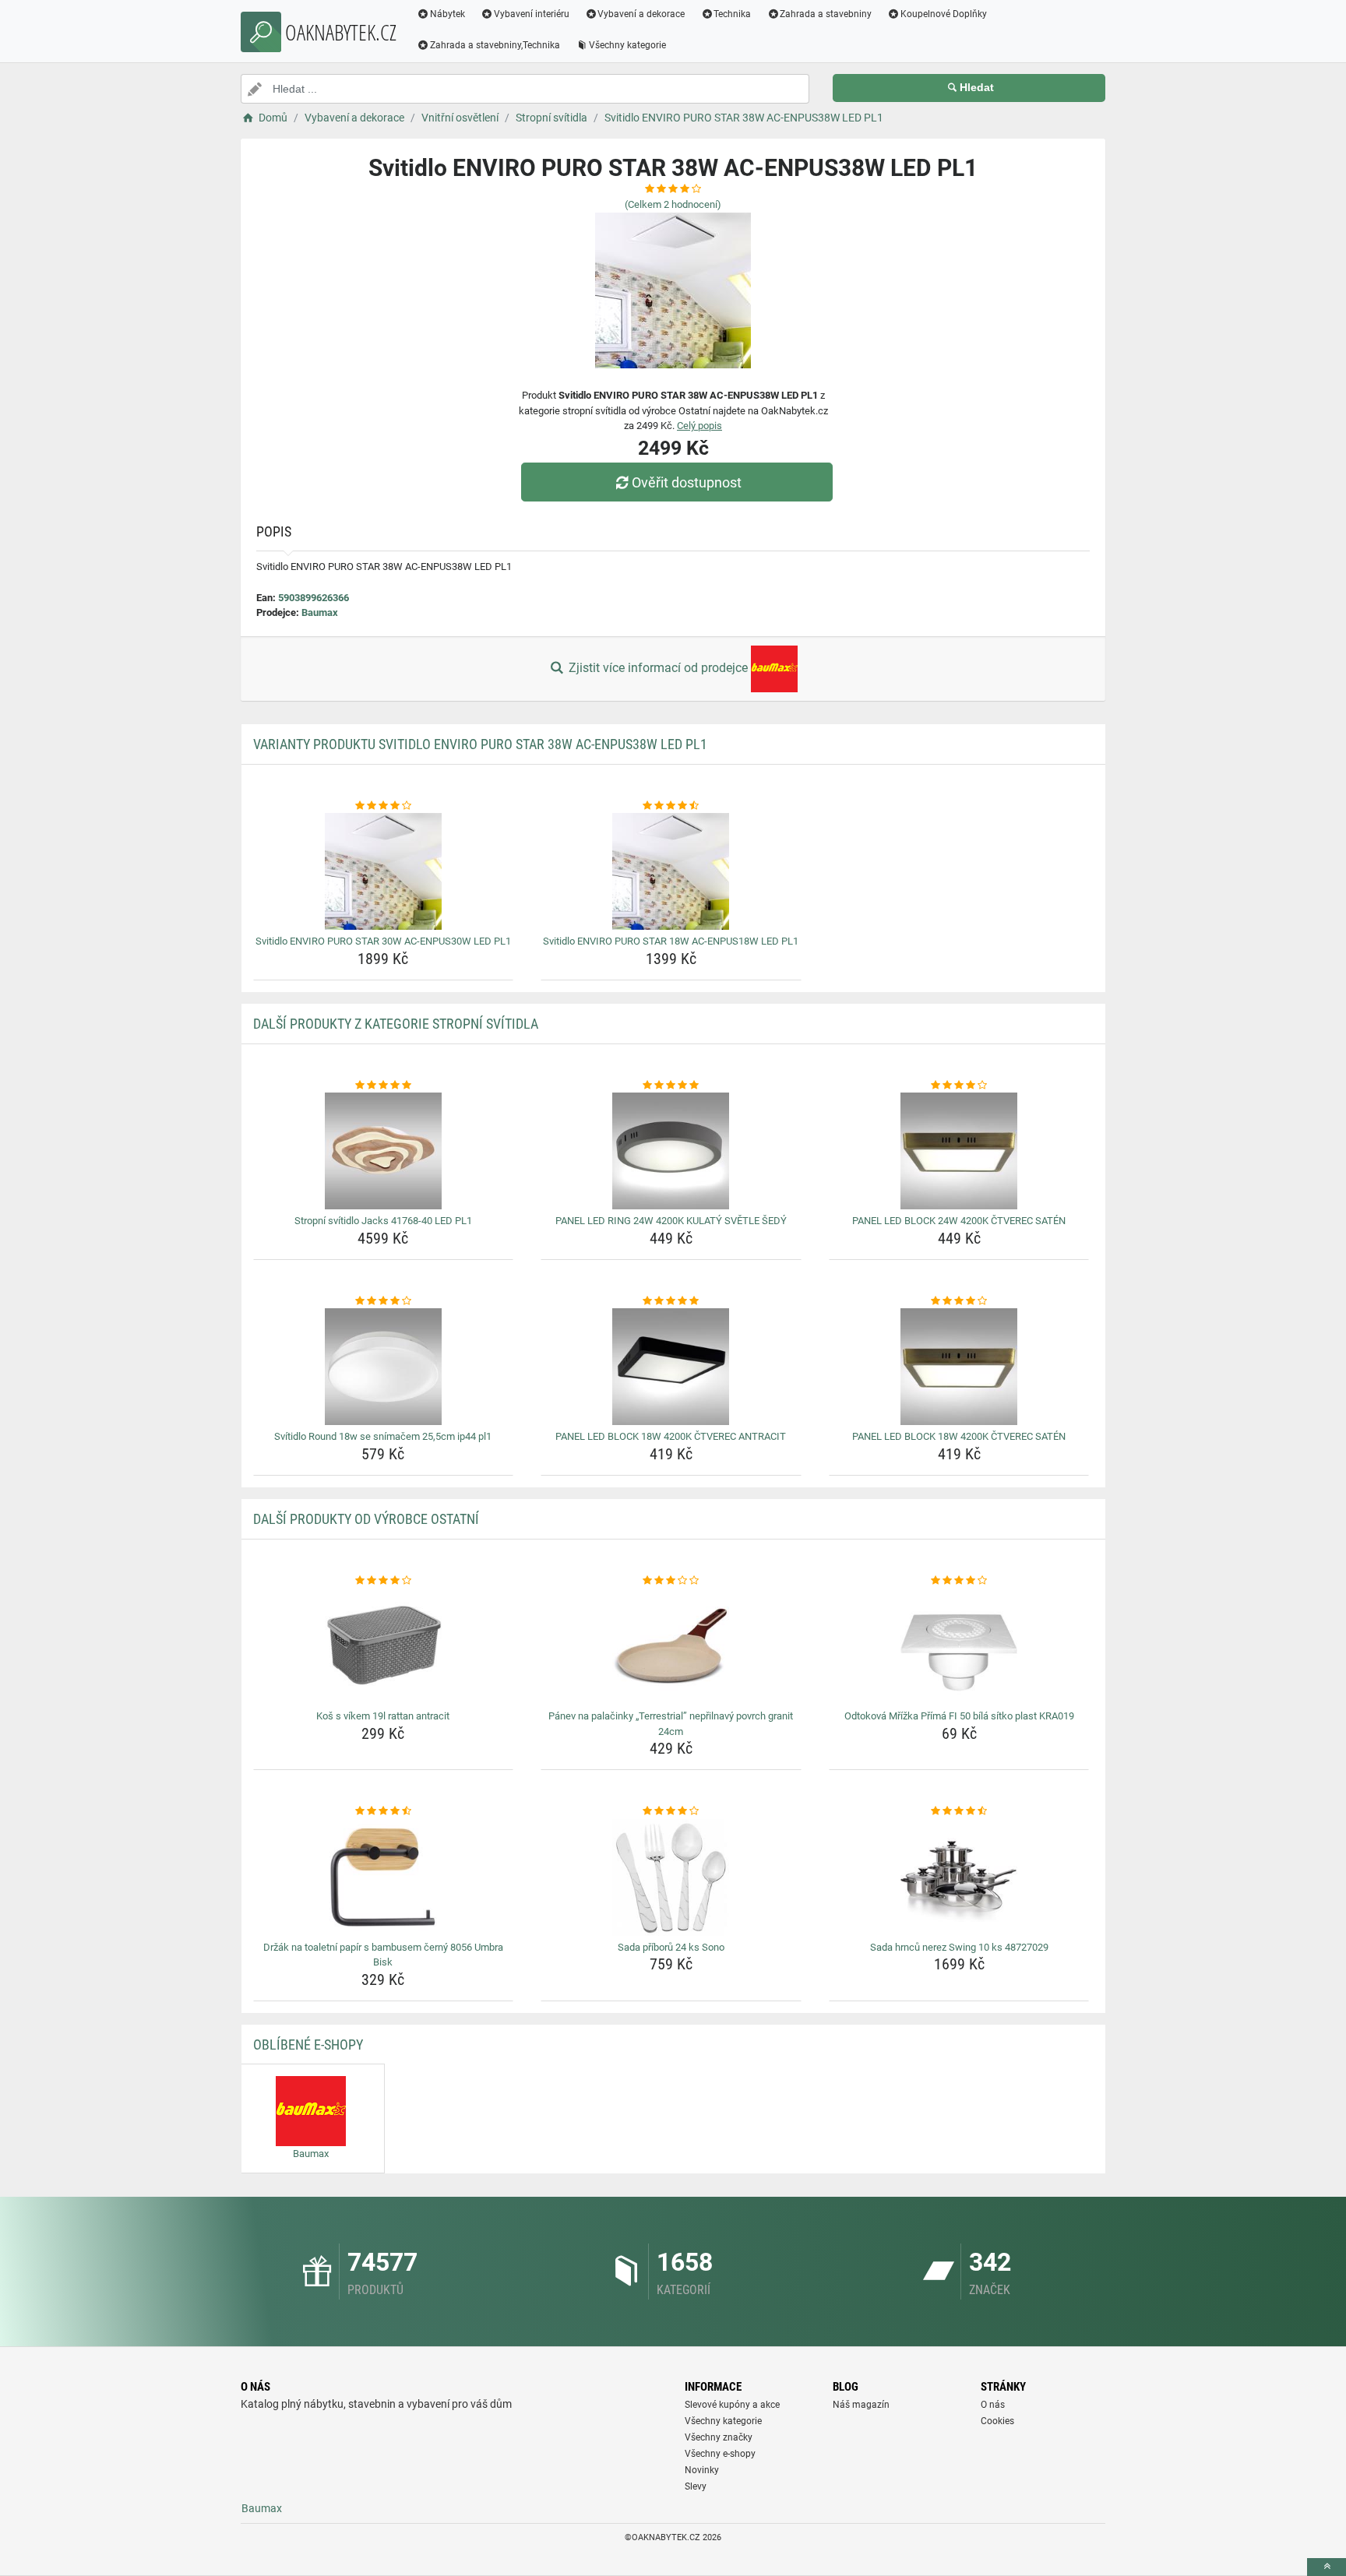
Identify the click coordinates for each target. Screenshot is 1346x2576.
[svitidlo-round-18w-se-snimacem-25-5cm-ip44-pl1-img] (384, 1367)
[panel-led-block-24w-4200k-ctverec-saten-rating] (959, 1086)
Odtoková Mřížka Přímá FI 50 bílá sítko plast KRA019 (959, 1716)
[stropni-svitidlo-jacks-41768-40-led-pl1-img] (384, 1151)
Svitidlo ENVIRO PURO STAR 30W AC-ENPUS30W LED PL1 (383, 941)
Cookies (997, 2421)
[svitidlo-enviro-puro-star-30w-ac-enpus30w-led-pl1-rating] (384, 806)
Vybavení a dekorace (641, 14)
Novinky (702, 2470)
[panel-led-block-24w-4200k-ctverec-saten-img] (959, 1151)
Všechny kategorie (627, 45)
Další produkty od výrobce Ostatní (366, 1519)
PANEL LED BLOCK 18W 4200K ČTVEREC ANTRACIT (671, 1436)
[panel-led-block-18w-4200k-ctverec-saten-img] (959, 1367)
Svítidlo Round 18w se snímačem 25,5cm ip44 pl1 (383, 1436)
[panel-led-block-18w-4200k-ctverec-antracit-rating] (671, 1301)
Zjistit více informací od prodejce (658, 668)
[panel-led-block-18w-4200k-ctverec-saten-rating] (959, 1301)
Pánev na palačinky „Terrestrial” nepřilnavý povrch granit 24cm (671, 1724)
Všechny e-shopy (720, 2454)
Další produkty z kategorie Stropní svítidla (396, 1024)
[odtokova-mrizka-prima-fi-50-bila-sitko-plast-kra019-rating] (959, 1581)
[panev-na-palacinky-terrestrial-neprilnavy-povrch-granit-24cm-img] (671, 1646)
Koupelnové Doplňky (944, 14)
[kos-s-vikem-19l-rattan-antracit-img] (384, 1646)
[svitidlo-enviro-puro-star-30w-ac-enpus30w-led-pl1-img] (384, 871)
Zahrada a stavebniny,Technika (495, 45)
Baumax (320, 612)
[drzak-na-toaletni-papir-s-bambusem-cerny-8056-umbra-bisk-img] (384, 1877)
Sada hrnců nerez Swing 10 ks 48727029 (959, 1947)
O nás (993, 2405)
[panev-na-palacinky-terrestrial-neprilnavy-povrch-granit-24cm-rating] (671, 1581)
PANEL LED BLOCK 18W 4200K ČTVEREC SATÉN (959, 1436)
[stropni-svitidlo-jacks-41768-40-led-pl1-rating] (384, 1086)
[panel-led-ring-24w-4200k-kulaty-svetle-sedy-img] (671, 1151)
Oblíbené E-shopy (308, 2045)
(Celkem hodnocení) (673, 204)
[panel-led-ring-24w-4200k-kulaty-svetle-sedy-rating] (671, 1086)
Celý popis (699, 426)
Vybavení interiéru (532, 14)
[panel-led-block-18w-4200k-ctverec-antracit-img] (671, 1367)
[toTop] (1327, 2567)
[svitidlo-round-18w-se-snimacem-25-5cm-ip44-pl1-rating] (384, 1301)
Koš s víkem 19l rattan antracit (383, 1716)
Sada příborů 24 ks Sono (671, 1947)
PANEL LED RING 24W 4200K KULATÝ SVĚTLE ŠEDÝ (671, 1221)
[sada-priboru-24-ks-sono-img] (671, 1877)
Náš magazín (861, 2405)
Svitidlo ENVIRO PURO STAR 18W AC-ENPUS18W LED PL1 (671, 941)
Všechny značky (719, 2437)
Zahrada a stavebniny (826, 14)
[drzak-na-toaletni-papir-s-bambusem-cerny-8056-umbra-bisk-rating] (384, 1811)
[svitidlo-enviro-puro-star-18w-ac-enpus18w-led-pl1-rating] (671, 806)
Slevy (696, 2486)
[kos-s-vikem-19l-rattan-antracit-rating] (384, 1581)
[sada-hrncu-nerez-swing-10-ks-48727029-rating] (959, 1811)
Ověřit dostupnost (687, 482)
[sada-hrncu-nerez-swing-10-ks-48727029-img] (959, 1877)
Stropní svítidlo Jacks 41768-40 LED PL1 (383, 1221)
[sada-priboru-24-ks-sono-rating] (671, 1811)
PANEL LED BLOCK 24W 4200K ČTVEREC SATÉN (959, 1221)
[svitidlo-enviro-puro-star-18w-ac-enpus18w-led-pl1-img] (671, 871)
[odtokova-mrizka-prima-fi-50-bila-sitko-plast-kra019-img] (959, 1646)
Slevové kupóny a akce (732, 2405)
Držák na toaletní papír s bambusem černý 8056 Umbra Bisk (383, 1955)
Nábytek (447, 14)
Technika (732, 14)
